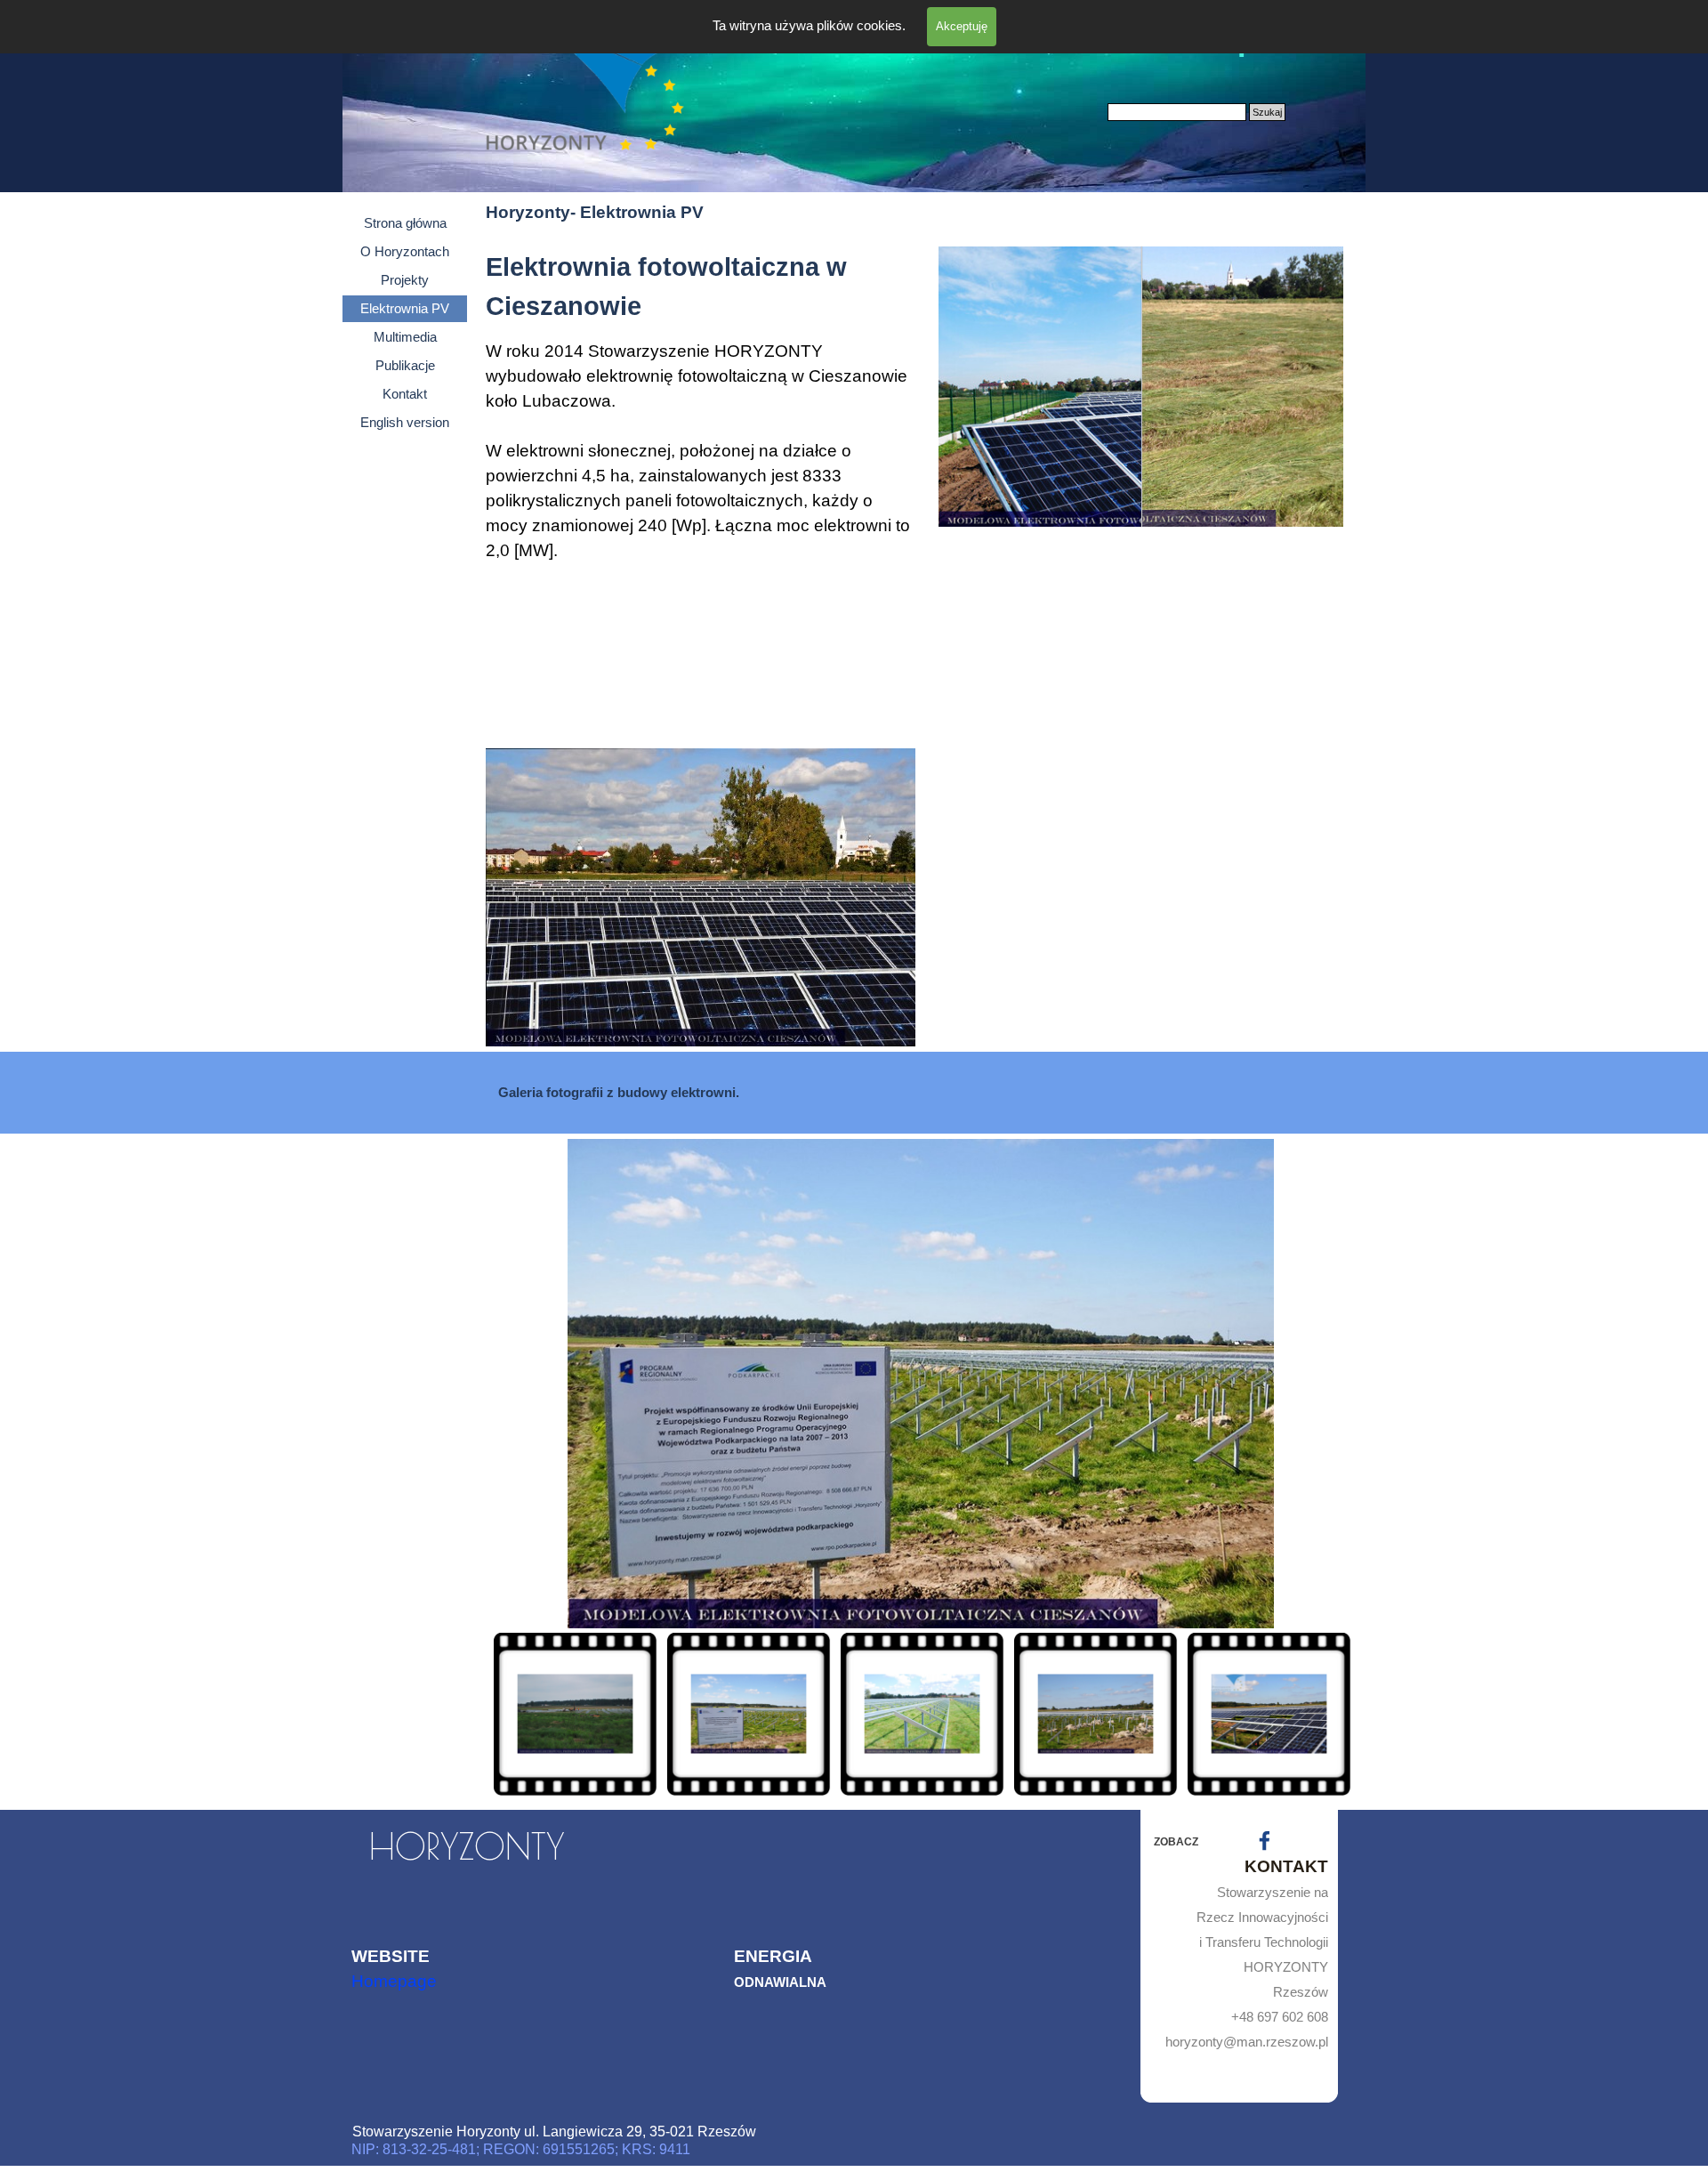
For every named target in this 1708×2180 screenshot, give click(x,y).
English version (405, 423)
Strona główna (405, 223)
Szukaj (1267, 112)
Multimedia (405, 337)
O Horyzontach (405, 252)
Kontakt (405, 394)
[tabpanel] (701, 493)
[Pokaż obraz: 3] (689, 1714)
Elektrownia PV (405, 309)
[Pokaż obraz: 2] (516, 1714)
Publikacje (405, 366)
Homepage (394, 1981)
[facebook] (1265, 1841)
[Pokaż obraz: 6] (1209, 1714)
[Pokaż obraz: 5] (1036, 1714)
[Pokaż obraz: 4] (862, 1714)
